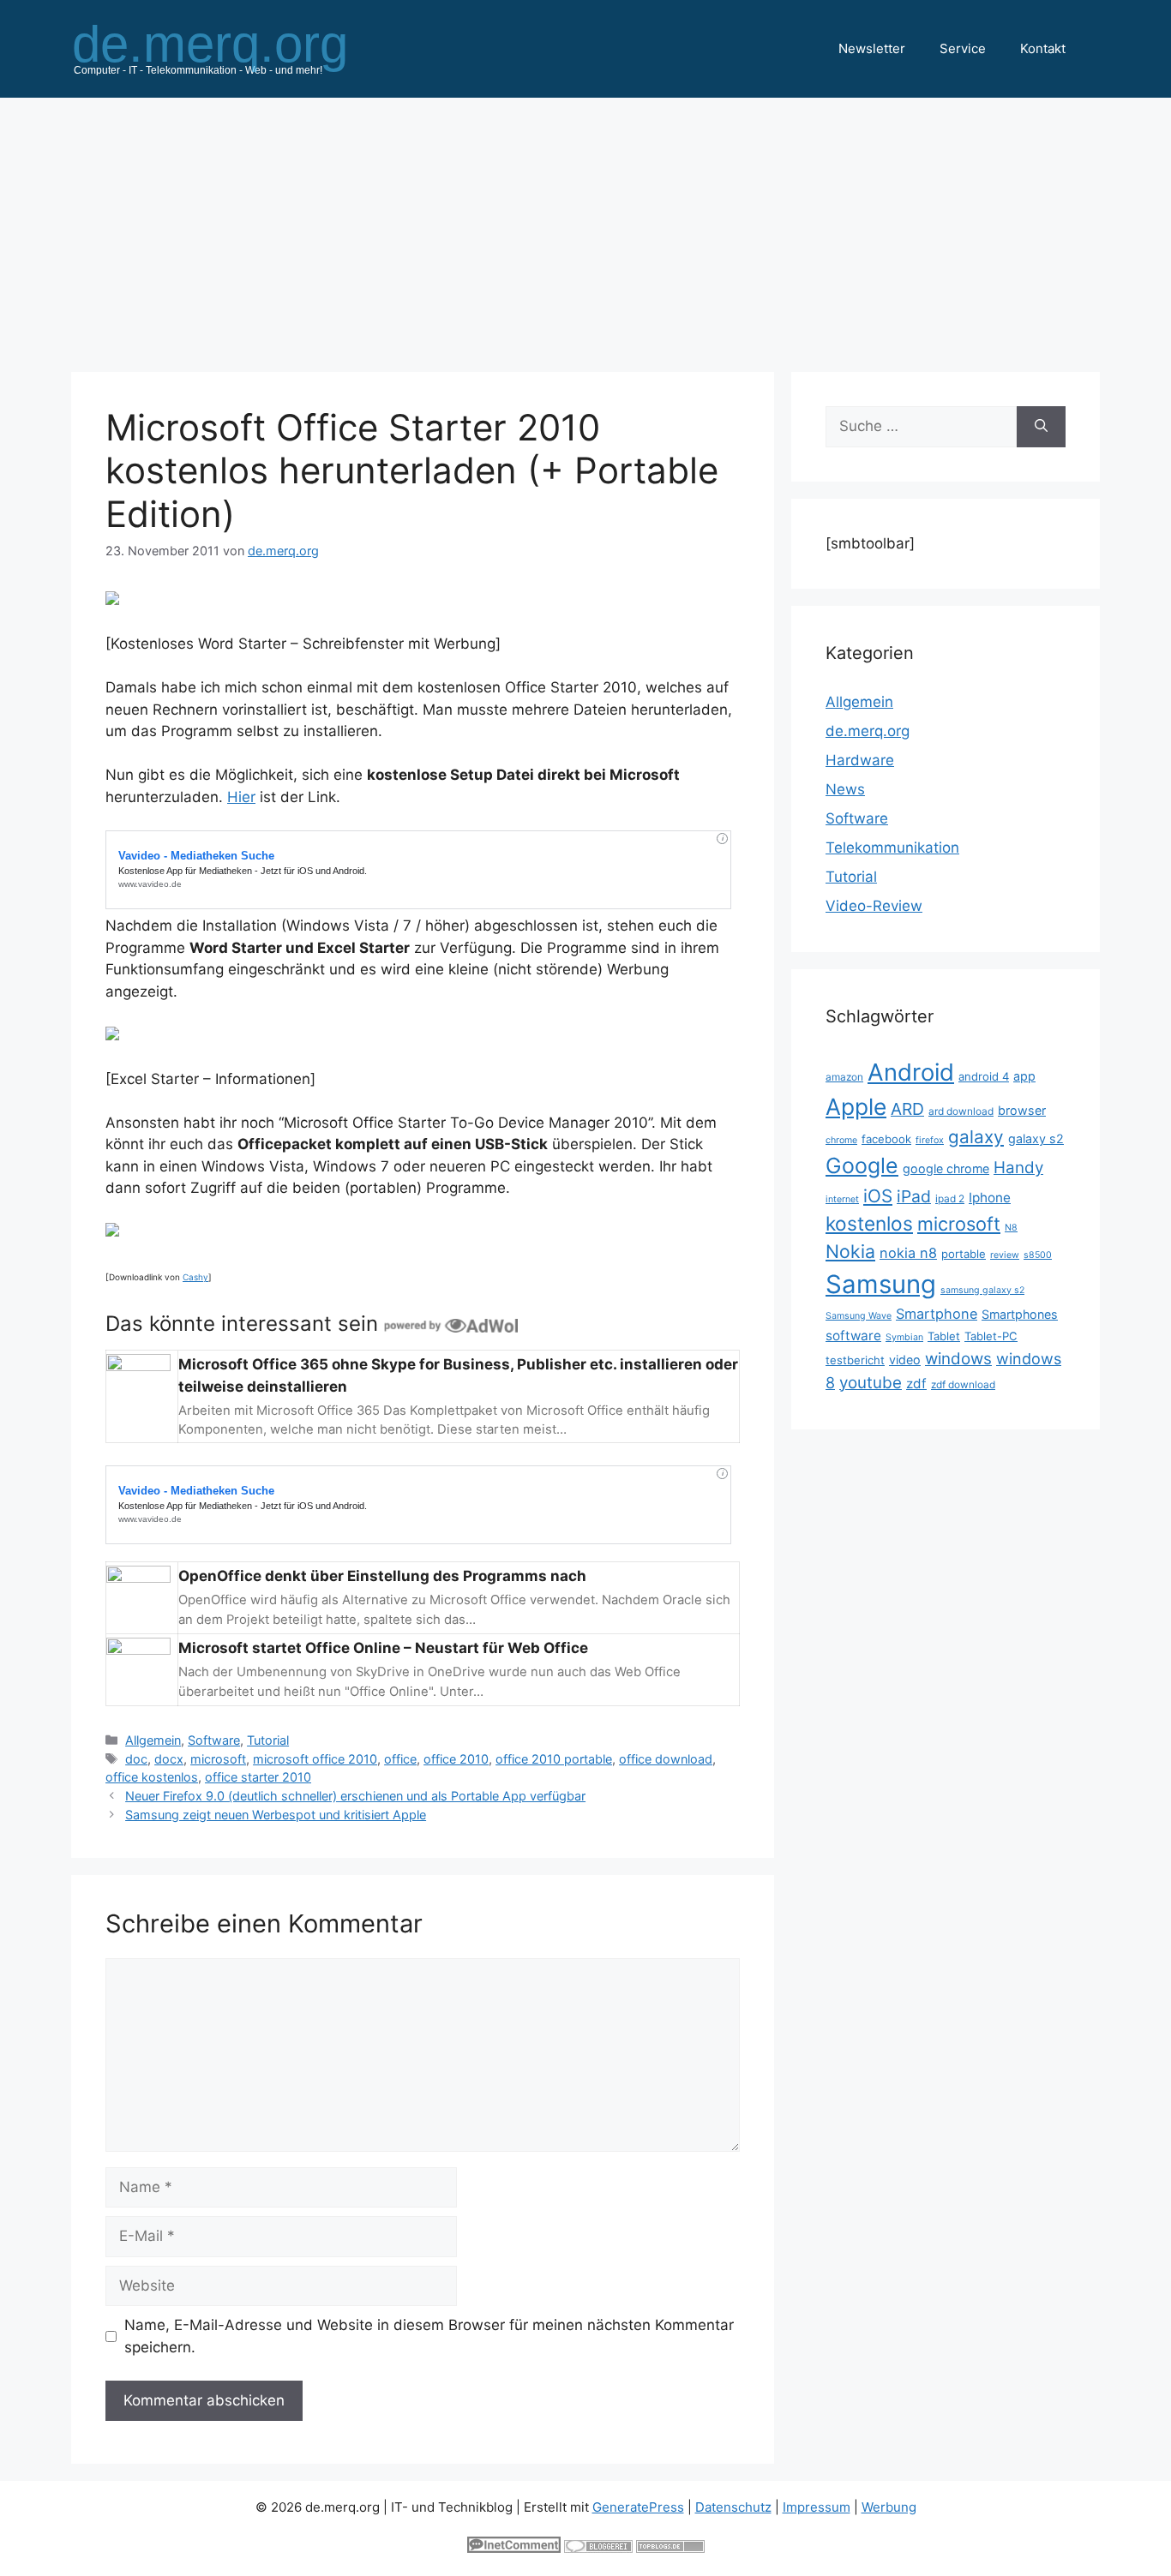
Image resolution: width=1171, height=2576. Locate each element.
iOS (878, 1196)
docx (169, 1759)
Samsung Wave (859, 1316)
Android (911, 1072)
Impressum (817, 2507)
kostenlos (869, 1223)
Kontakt (1043, 48)
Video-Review (874, 906)
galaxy (976, 1137)
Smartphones (1020, 1314)
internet (842, 1199)
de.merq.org (868, 731)
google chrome (946, 1168)
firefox (930, 1140)
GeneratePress (638, 2507)
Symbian (904, 1337)
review (1005, 1255)
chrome (841, 1140)
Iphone (990, 1198)
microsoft (218, 1759)
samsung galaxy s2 (982, 1290)
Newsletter (872, 48)
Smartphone (937, 1314)
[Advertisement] (585, 226)
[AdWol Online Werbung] (451, 1324)
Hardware (860, 760)
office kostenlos (152, 1777)
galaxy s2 (1036, 1138)
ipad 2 (950, 1198)
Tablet (944, 1336)
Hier (241, 797)
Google (862, 1165)
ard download (961, 1111)
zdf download (963, 1384)
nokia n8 (908, 1253)
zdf (916, 1384)
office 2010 (456, 1759)
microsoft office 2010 (315, 1759)
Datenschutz (733, 2507)
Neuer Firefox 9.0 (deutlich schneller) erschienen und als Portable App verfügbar (355, 1796)
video (905, 1360)
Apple (856, 1106)
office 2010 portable (554, 1759)
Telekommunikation (892, 848)
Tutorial (268, 1740)
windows (958, 1359)
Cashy (195, 1277)
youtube (871, 1383)
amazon (844, 1077)
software (853, 1336)
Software (214, 1740)
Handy (1018, 1168)
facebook (886, 1139)
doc (136, 1759)
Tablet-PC (991, 1336)
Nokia (850, 1251)
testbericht (855, 1360)
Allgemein (153, 1740)
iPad (914, 1196)
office (400, 1759)
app (1024, 1076)
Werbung (889, 2507)
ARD (907, 1109)
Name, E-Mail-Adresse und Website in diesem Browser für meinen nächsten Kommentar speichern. (429, 2336)
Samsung (881, 1284)
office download (666, 1759)
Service (963, 48)
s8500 (1038, 1255)
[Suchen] (1041, 427)
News (845, 789)
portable (964, 1254)
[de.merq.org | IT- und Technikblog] (231, 48)
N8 (1011, 1228)
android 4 (984, 1076)
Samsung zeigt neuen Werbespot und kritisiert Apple (276, 1815)
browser (1022, 1110)
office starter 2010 (258, 1777)
